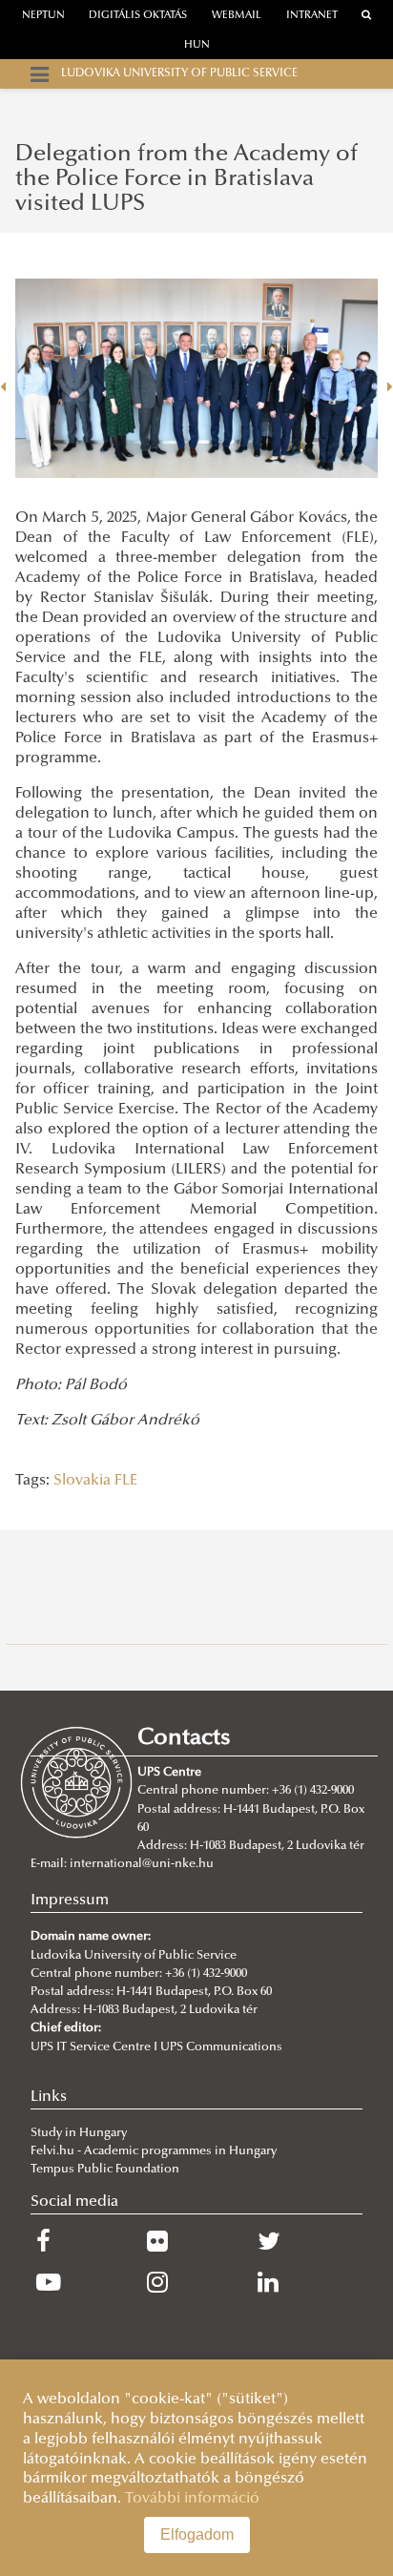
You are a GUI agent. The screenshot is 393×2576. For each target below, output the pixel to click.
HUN (197, 45)
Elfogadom (197, 2534)
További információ (192, 2499)
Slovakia (82, 1481)
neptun (43, 16)
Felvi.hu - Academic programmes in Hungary (154, 2151)
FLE (126, 1481)
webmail (237, 16)
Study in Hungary (79, 2133)
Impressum (70, 1901)
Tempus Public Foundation (105, 2170)
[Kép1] (196, 379)
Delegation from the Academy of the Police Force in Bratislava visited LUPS (186, 180)
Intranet (312, 16)
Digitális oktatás (138, 16)
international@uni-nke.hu (142, 1864)
